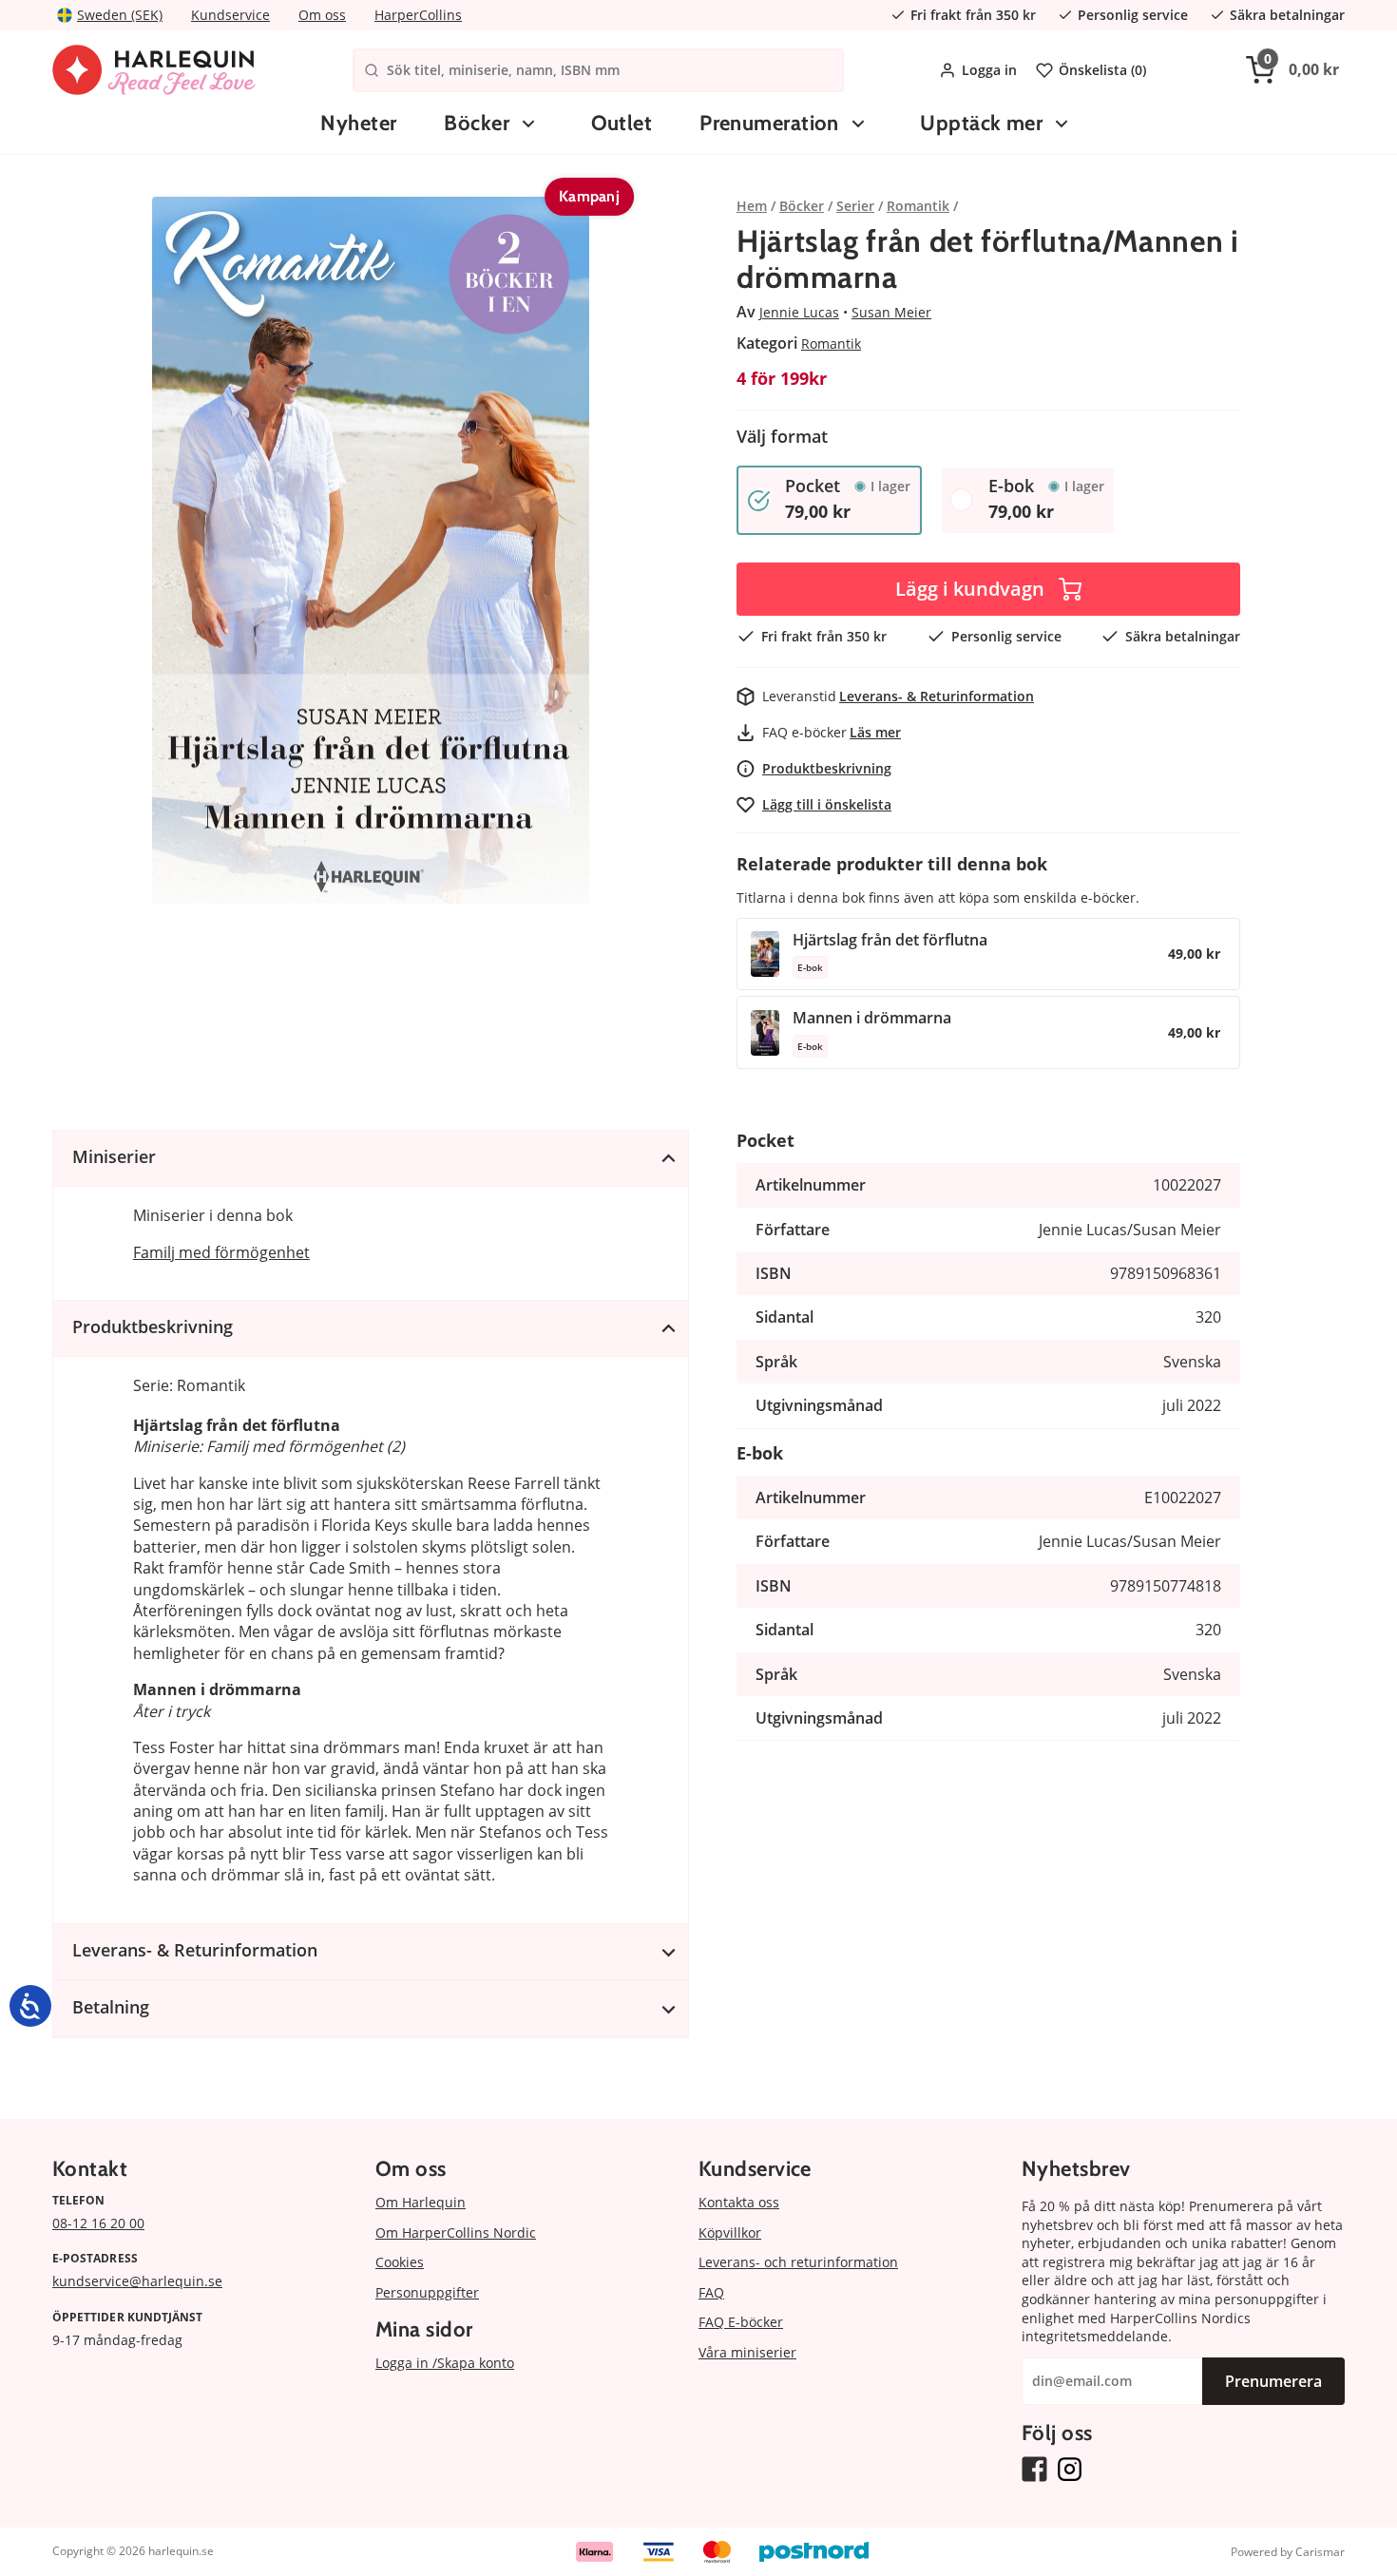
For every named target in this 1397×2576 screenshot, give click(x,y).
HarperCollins (418, 15)
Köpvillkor (730, 2233)
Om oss (322, 15)
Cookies (400, 2262)
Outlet (622, 123)
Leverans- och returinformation (798, 2262)
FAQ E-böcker (741, 2322)
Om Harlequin (421, 2202)
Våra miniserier (747, 2352)
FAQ (711, 2292)
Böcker (477, 123)
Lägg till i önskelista (827, 804)
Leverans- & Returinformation (937, 696)
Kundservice (230, 15)
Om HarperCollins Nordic (456, 2233)
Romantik (831, 343)
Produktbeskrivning (827, 768)
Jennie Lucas (799, 312)
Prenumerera (1273, 2381)
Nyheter (358, 123)
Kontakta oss (739, 2202)
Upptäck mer (981, 123)
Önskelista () (1102, 70)
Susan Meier (891, 312)
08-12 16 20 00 (98, 2223)
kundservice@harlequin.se (137, 2281)
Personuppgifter (427, 2292)
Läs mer (875, 732)
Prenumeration (769, 123)
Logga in (989, 70)
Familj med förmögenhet (221, 1252)
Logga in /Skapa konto (445, 2363)
